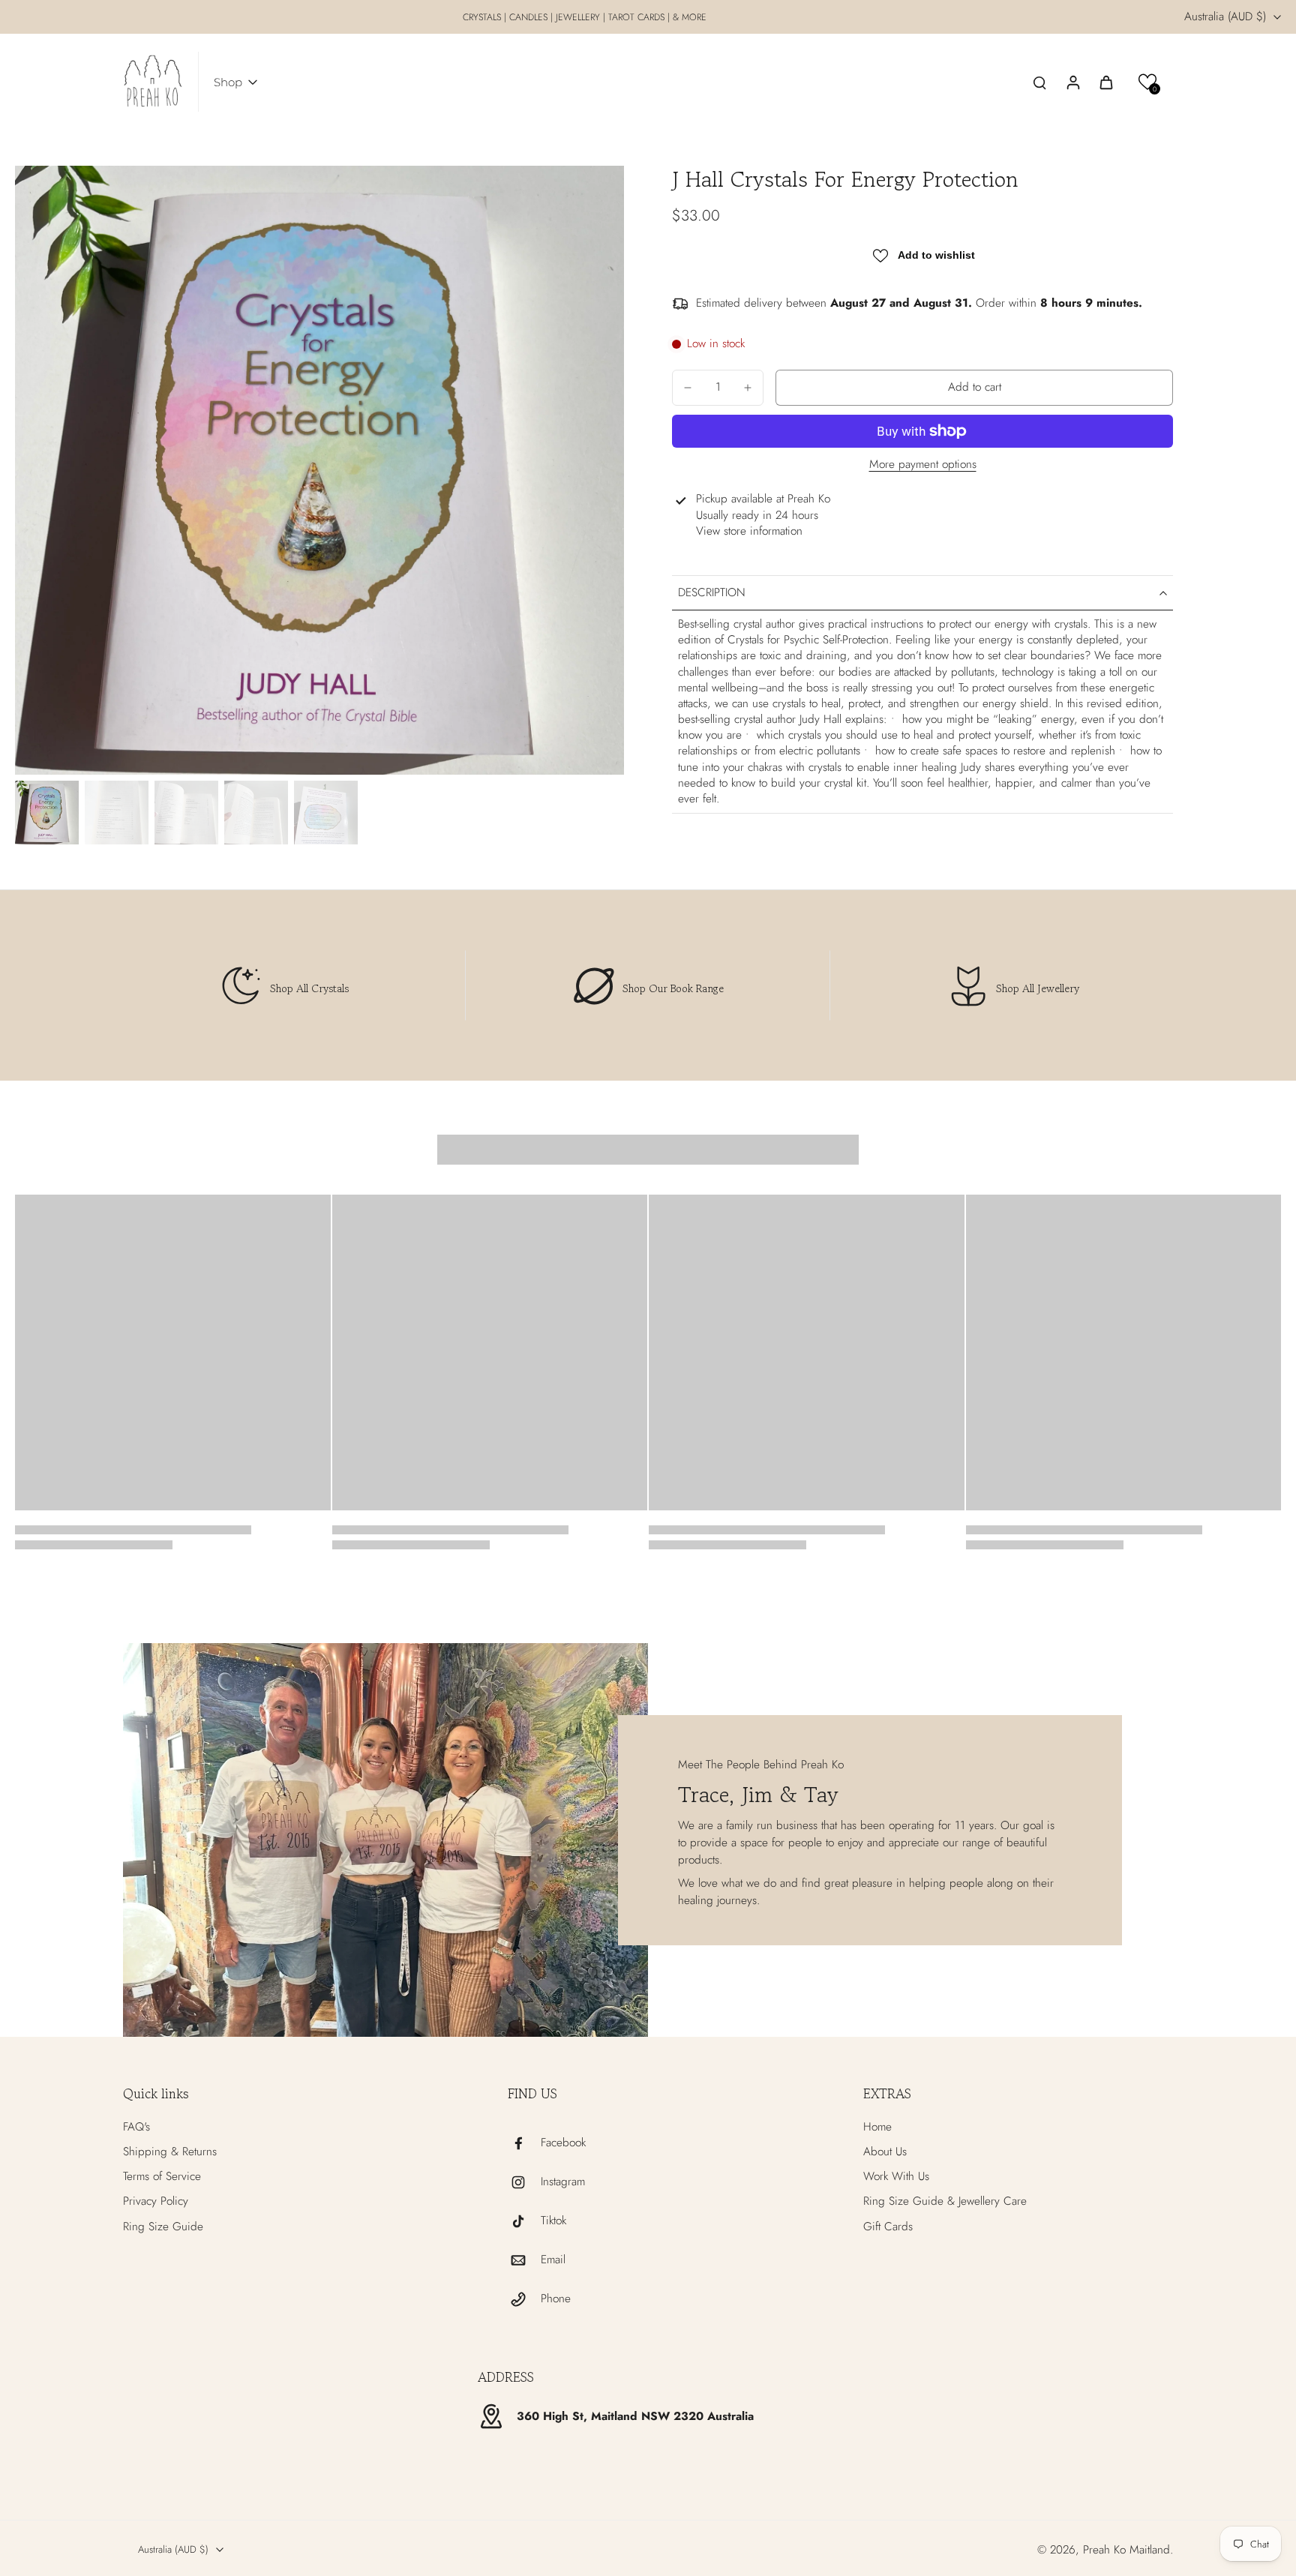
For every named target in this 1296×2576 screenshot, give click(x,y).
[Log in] (1072, 82)
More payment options (923, 466)
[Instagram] (524, 2182)
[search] (1039, 82)
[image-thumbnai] (47, 813)
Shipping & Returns (170, 2152)
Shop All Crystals (309, 988)
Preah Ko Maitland (1126, 2550)
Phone (556, 2299)
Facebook (563, 2143)
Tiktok (553, 2221)
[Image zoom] (319, 470)
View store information (749, 531)
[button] (1148, 82)
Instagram (563, 2182)
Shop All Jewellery (1038, 988)
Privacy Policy (156, 2201)
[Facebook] (524, 2143)
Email (553, 2260)
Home (877, 2127)
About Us (885, 2152)
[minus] (688, 388)
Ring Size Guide (163, 2227)
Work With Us (896, 2177)
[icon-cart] (1105, 82)
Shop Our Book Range (673, 988)
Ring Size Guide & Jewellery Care (945, 2201)
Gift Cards (888, 2227)
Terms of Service (162, 2177)
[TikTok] (524, 2221)
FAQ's (136, 2127)
